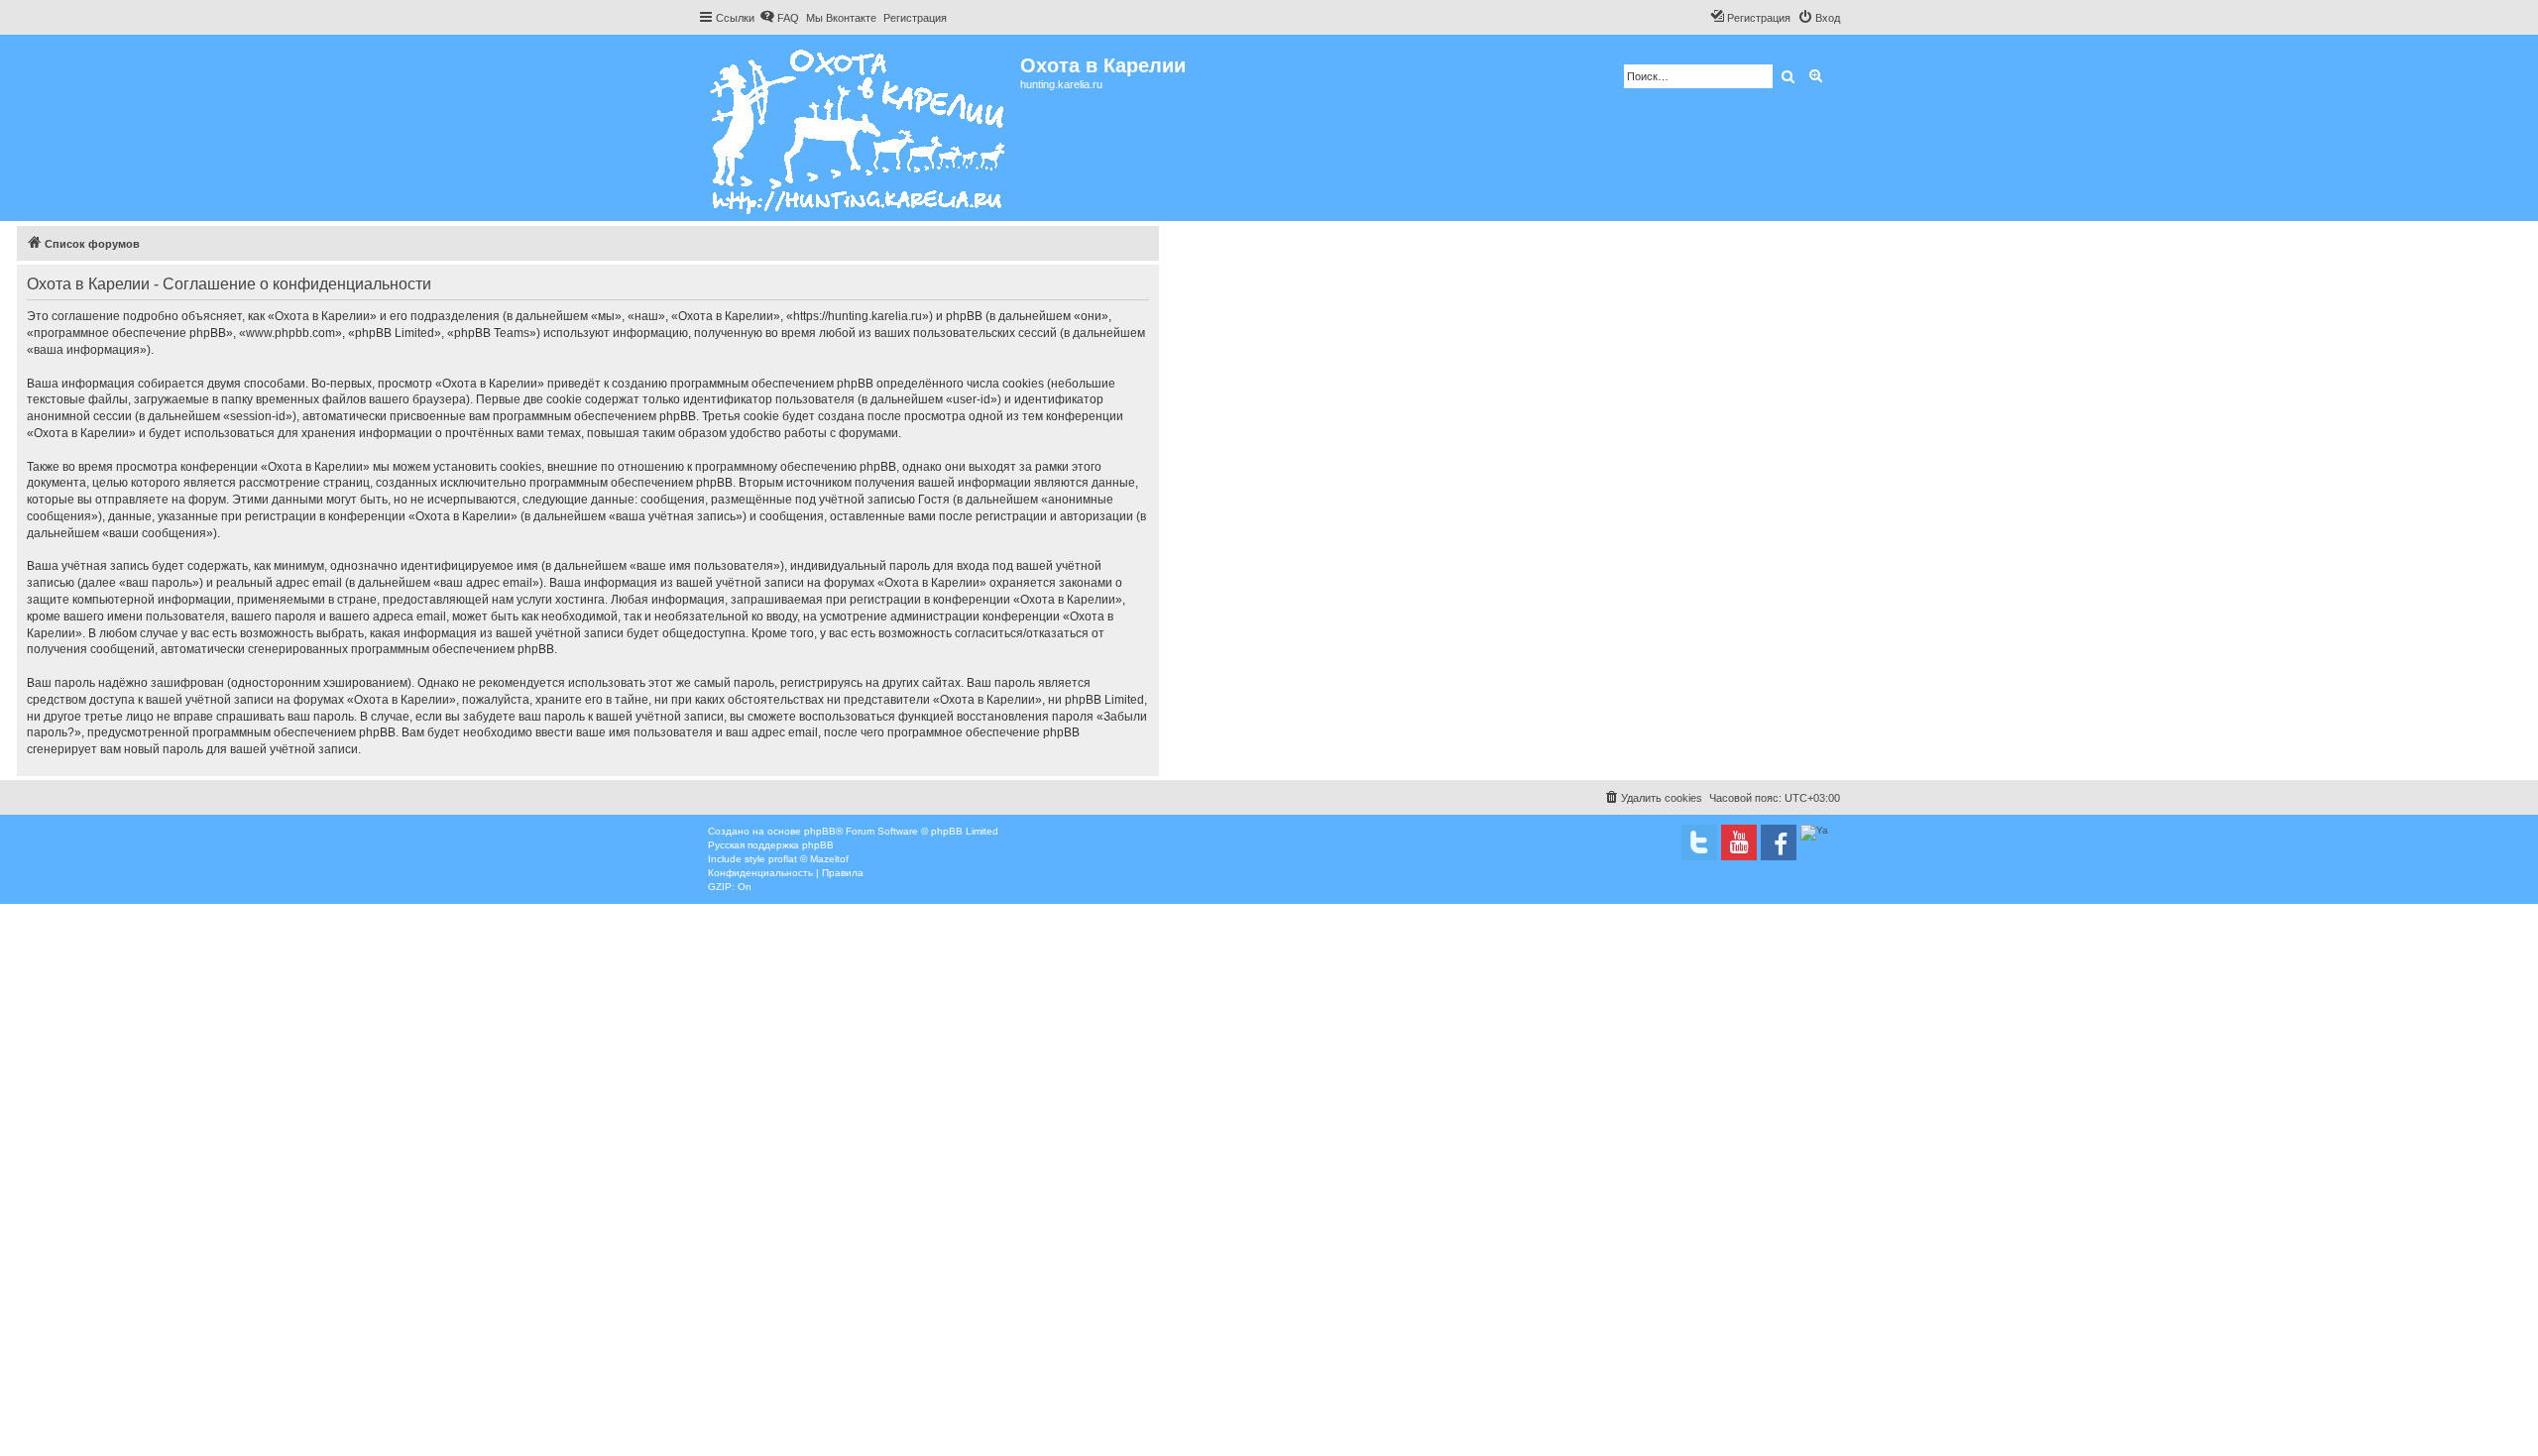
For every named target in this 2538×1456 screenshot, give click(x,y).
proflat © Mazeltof (808, 859)
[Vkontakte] (1699, 842)
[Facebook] (1779, 842)
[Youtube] (1739, 842)
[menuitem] (779, 18)
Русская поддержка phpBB (771, 845)
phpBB (820, 831)
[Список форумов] (859, 128)
